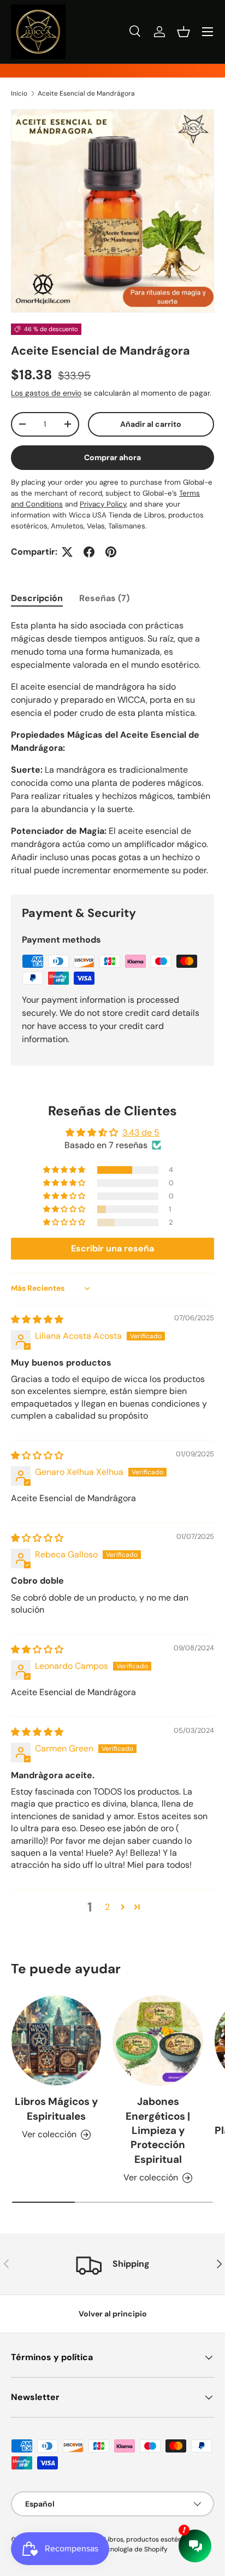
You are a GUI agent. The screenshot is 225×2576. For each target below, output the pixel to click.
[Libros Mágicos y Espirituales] (56, 2040)
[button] (183, 32)
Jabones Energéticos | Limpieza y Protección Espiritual (158, 2130)
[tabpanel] (112, 748)
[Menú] (208, 32)
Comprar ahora (112, 457)
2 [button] (107, 1907)
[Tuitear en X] (67, 552)
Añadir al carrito (151, 424)
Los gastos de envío (46, 393)
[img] (37, 1319)
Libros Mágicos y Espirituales (56, 2109)
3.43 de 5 (141, 1133)
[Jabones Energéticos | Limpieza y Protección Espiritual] (158, 2040)
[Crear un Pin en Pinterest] (111, 552)
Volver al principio (113, 2314)
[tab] (37, 598)
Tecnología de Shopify (134, 2549)
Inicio (19, 93)
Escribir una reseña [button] (112, 1248)
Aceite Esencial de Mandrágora (86, 93)
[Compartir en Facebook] (89, 552)
